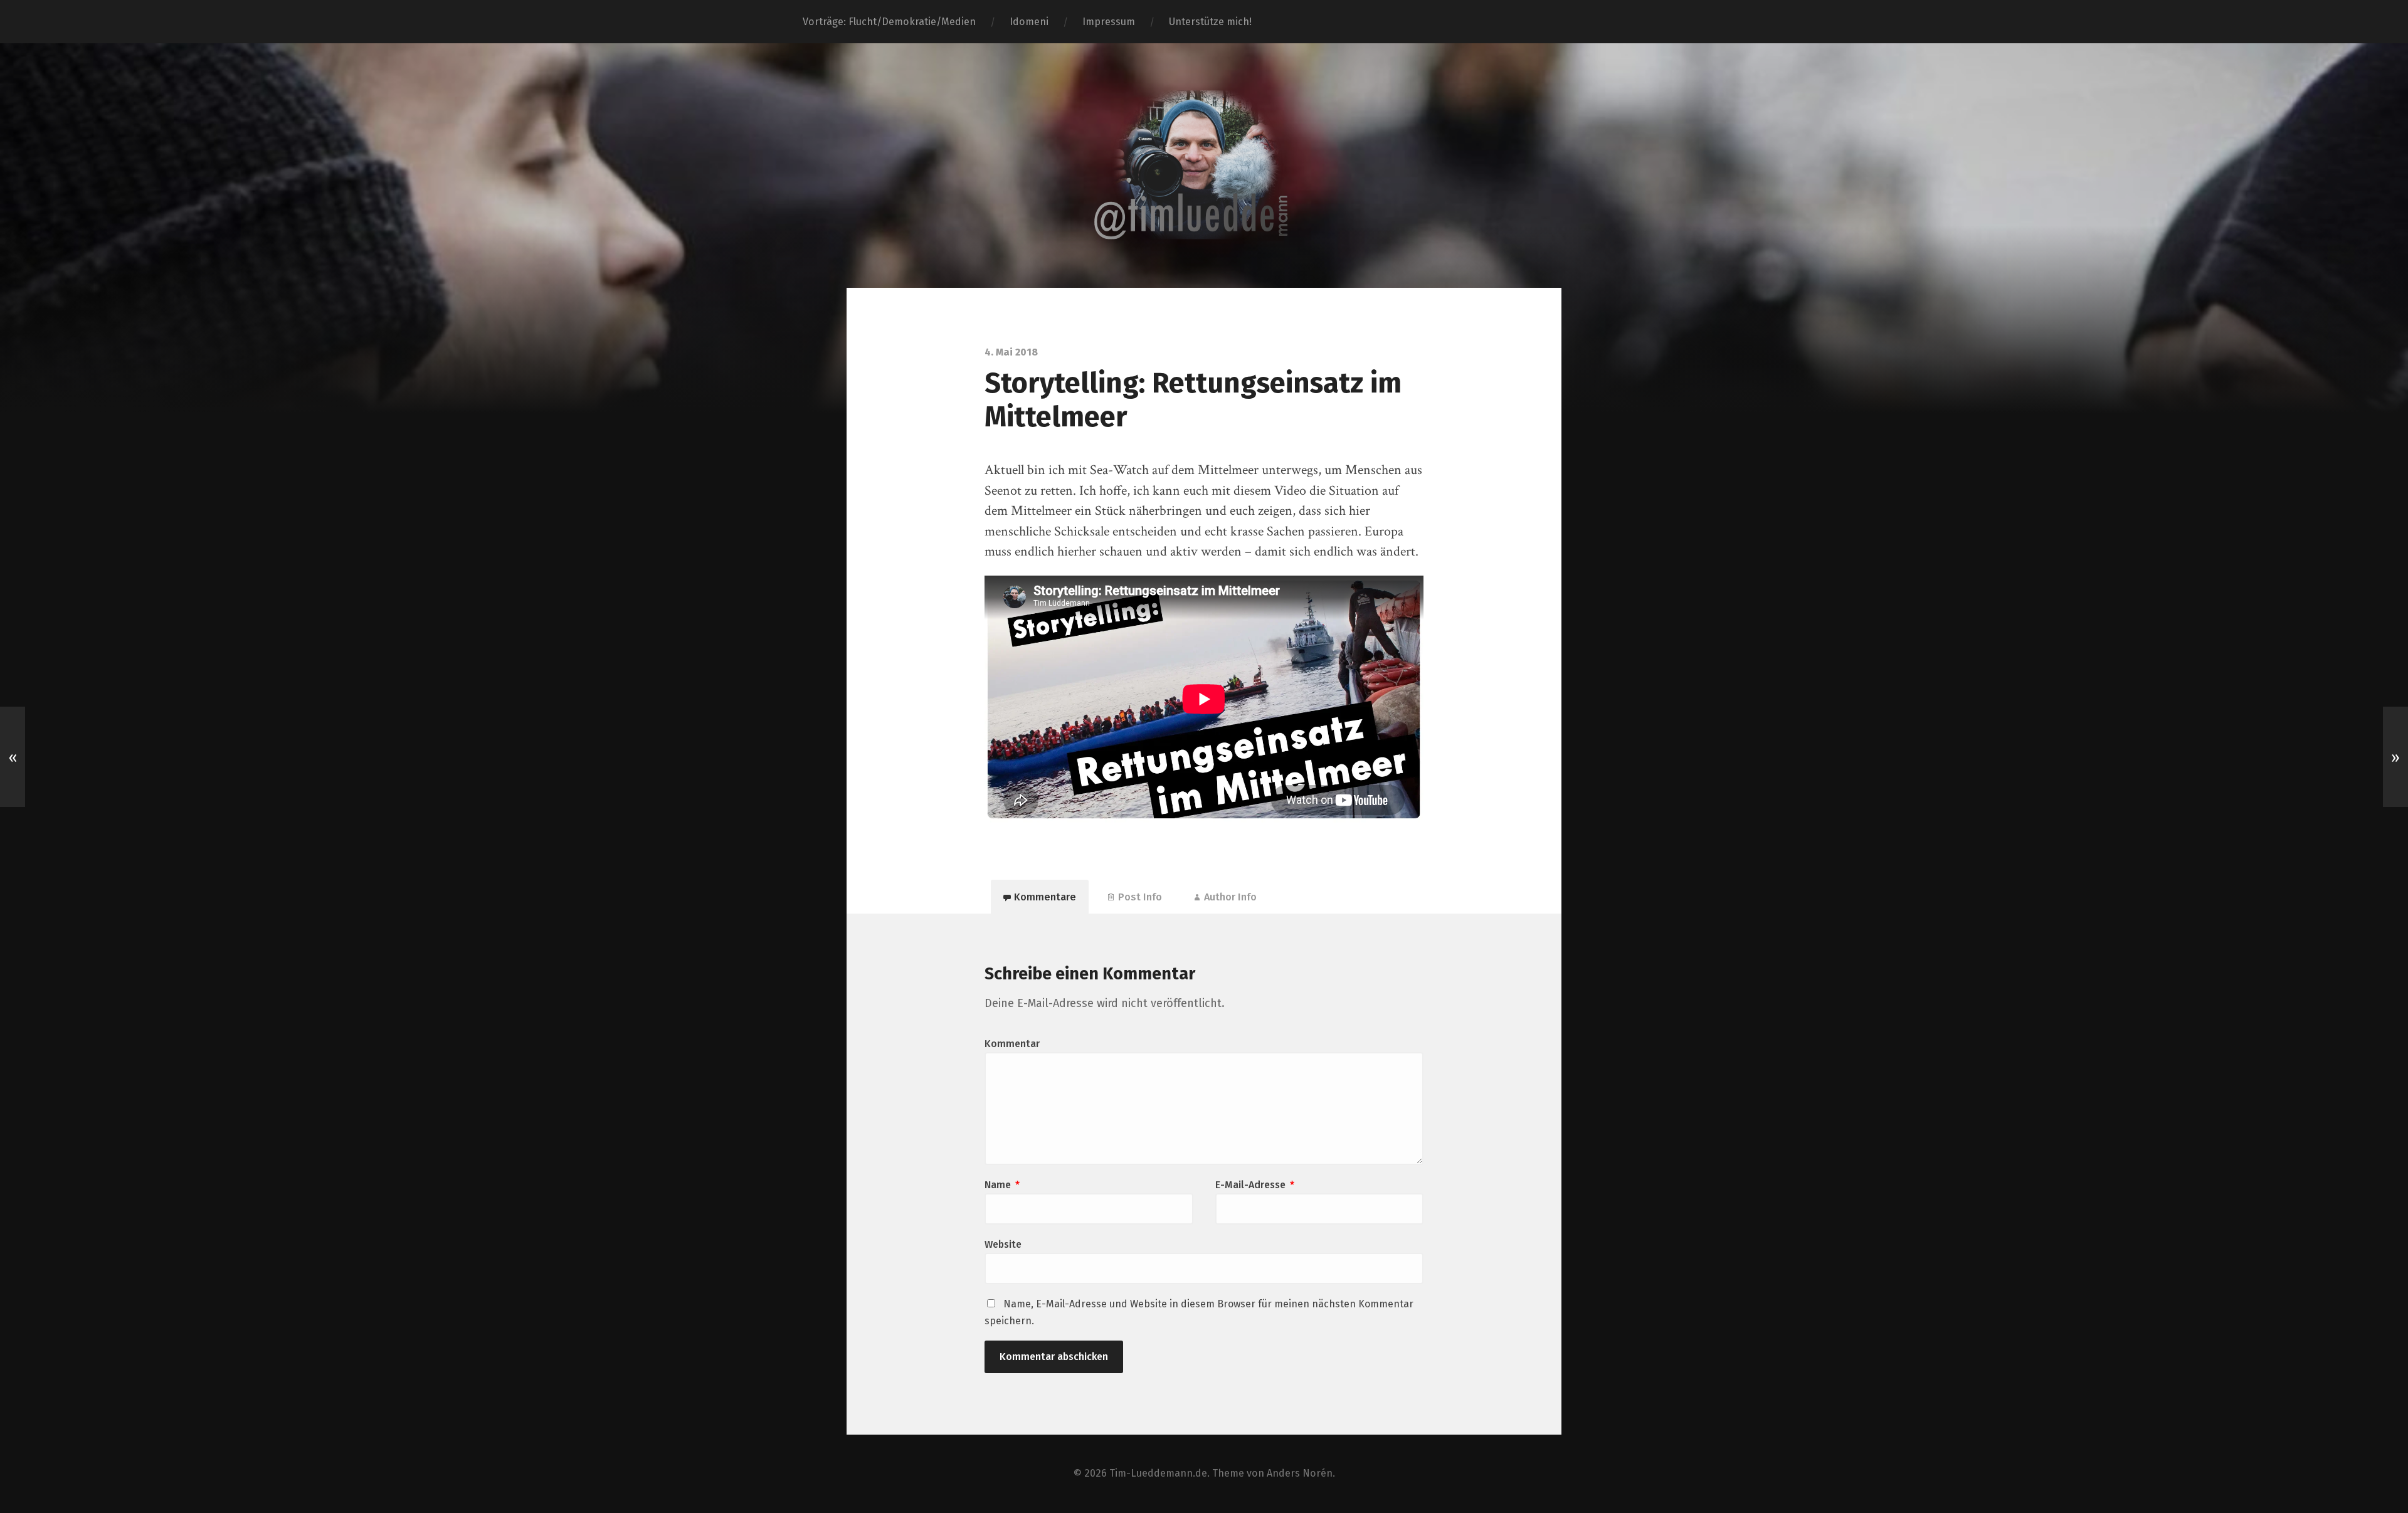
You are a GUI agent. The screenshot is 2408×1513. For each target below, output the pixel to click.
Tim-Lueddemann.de (1158, 1473)
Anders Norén (1300, 1473)
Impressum (1109, 22)
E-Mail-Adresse (1255, 1185)
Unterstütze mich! (1210, 22)
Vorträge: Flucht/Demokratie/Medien (889, 22)
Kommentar (1012, 1044)
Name (1002, 1185)
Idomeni (1029, 22)
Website (1003, 1244)
